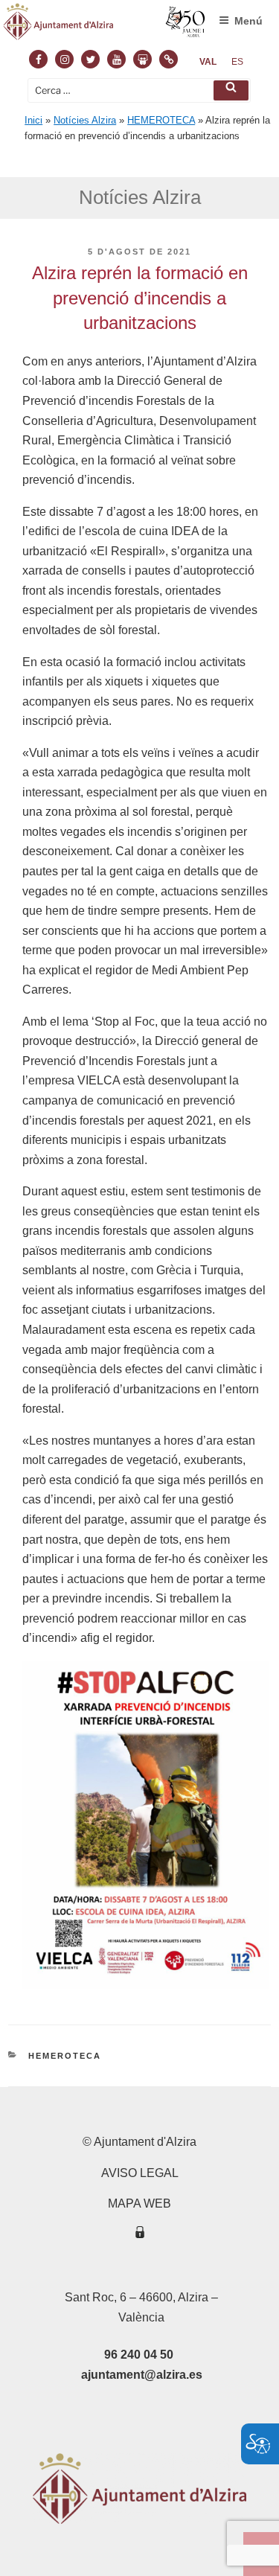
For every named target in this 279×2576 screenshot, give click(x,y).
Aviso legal (140, 2173)
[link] (208, 62)
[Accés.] (140, 2235)
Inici (33, 120)
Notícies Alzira (85, 120)
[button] (231, 90)
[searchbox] (139, 90)
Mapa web (139, 2203)
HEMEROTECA (161, 120)
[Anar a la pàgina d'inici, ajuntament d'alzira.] (105, 25)
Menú (248, 21)
